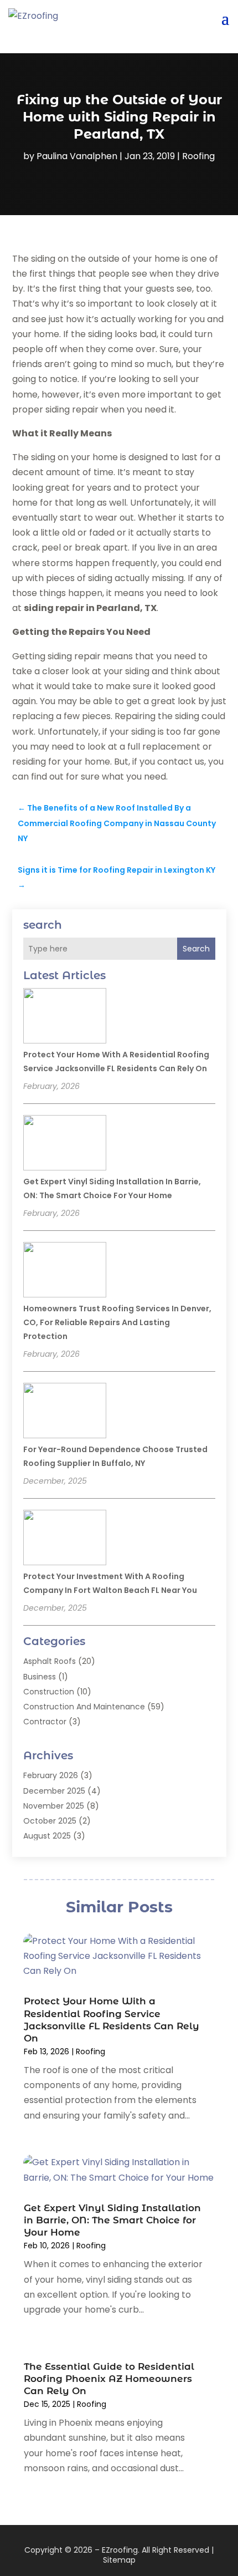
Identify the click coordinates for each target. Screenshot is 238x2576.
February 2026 (51, 1775)
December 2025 (54, 1791)
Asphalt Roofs (50, 1661)
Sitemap (119, 2560)
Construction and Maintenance (84, 1707)
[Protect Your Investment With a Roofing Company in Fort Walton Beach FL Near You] (65, 1539)
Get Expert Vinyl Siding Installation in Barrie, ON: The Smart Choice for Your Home (112, 2220)
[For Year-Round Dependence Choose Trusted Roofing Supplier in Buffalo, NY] (65, 1412)
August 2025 (47, 1836)
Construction (49, 1692)
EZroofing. (121, 2550)
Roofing (198, 156)
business (40, 1677)
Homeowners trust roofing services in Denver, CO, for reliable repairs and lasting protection (117, 1322)
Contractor (45, 1722)
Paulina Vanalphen (77, 156)
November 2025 (54, 1806)
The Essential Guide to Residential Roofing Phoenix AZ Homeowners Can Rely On (109, 2379)
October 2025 (50, 1821)
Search (196, 949)
